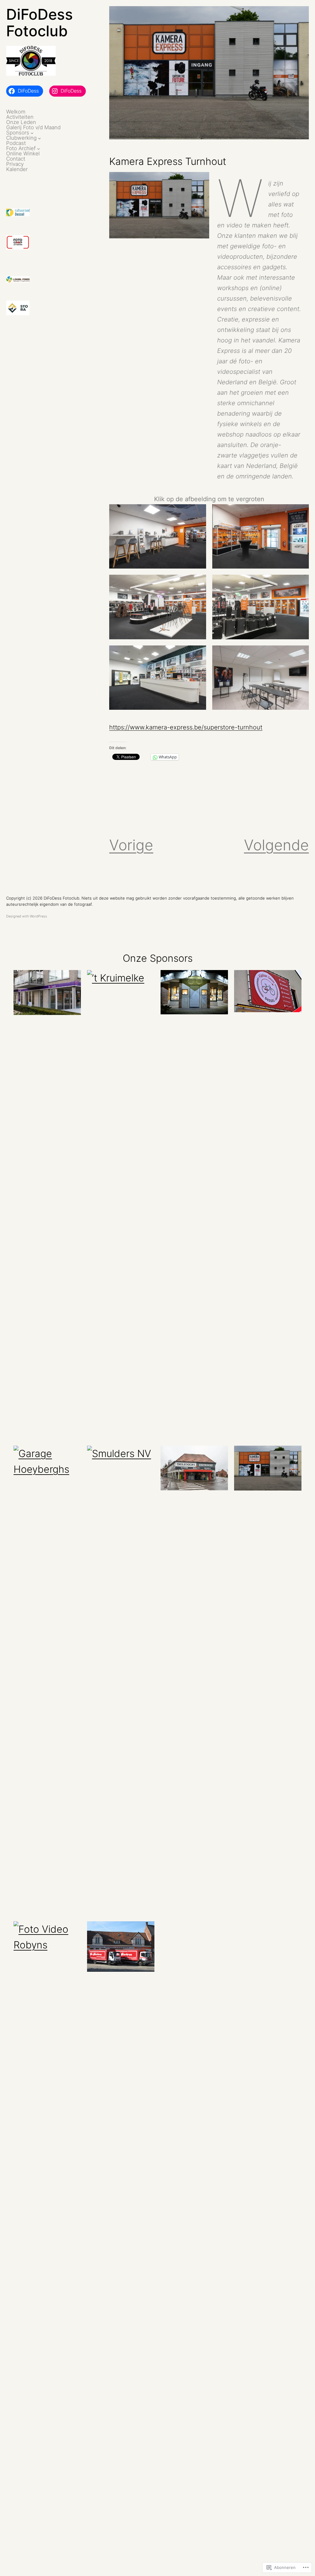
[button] (157, 536)
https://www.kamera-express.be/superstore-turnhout (186, 727)
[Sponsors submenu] (32, 133)
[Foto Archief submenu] (38, 149)
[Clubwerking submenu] (39, 138)
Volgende (276, 845)
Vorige (131, 845)
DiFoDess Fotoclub (40, 23)
